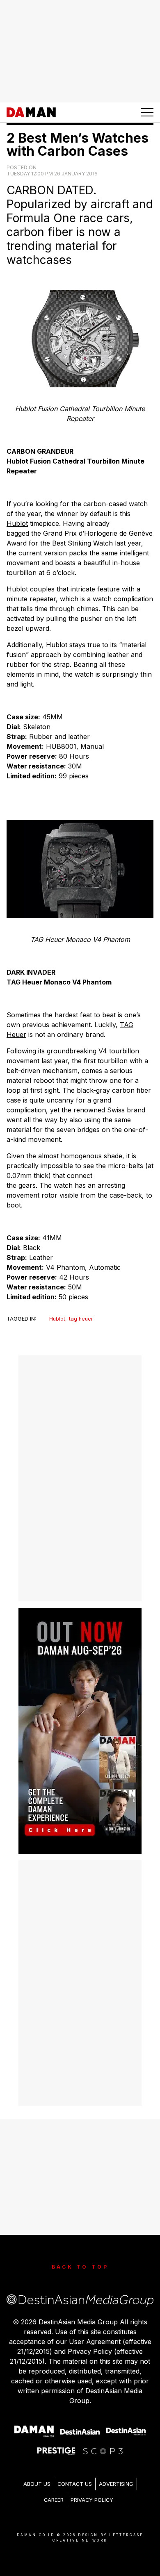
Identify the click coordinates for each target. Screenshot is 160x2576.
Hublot (17, 523)
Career (54, 2500)
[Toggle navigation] (147, 112)
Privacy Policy (92, 2500)
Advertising (116, 2484)
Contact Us (75, 2484)
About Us (37, 2484)
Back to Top (80, 2267)
